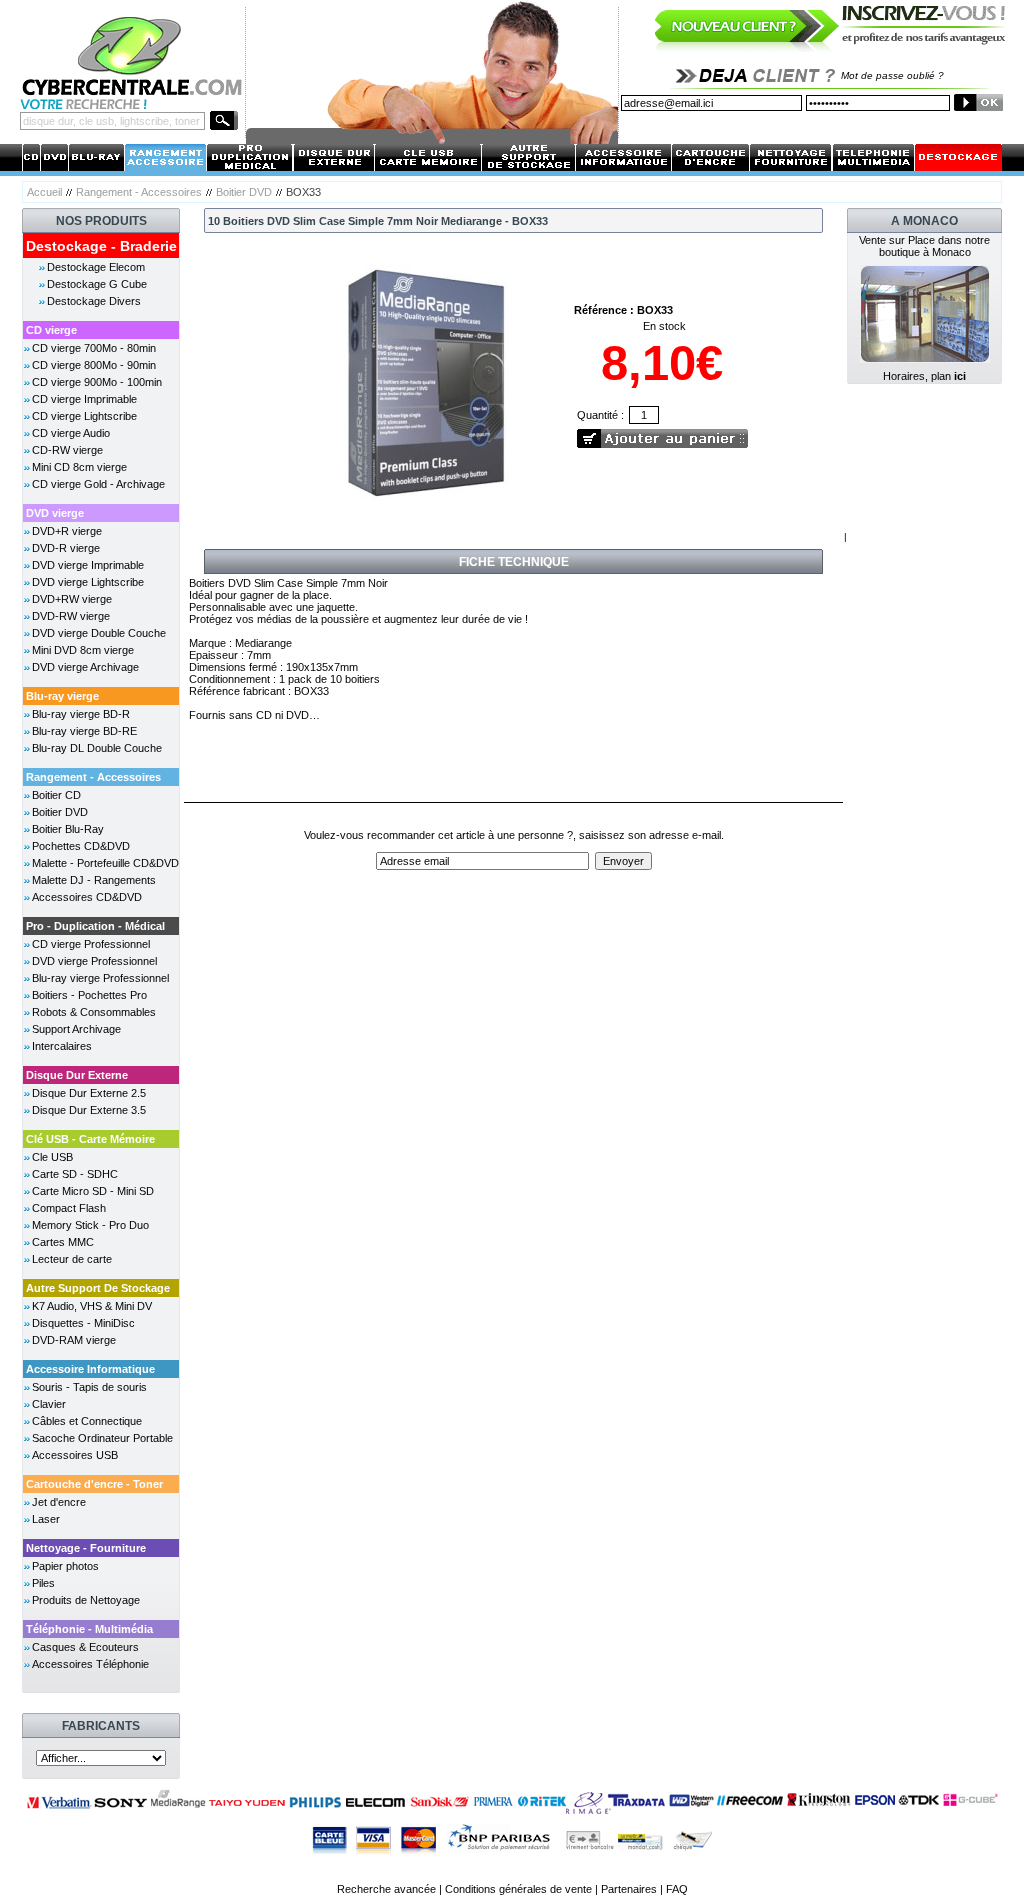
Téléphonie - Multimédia (89, 1629)
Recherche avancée (386, 1889)
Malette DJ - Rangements (94, 880)
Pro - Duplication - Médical (95, 926)
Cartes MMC (63, 1242)
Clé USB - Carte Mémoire (90, 1139)
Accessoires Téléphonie (90, 1664)
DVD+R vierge (67, 531)
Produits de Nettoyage (86, 1600)
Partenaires (629, 1889)
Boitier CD (56, 795)
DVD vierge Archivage (85, 667)
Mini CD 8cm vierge (79, 467)
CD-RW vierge (67, 450)
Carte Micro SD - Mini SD (93, 1191)
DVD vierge (55, 513)
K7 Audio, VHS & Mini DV (92, 1306)
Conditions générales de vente (518, 1889)
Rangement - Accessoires (139, 192)
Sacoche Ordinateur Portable (102, 1438)
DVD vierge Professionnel (94, 961)
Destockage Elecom (96, 267)
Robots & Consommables (94, 1012)
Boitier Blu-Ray (68, 829)
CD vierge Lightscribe (84, 416)
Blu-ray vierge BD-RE (84, 731)
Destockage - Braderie (101, 246)
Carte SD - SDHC (75, 1174)
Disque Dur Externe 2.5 (89, 1093)
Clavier (49, 1404)
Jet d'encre (59, 1502)
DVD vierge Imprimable (88, 565)
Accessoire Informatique (90, 1369)
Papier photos (65, 1566)
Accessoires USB (75, 1455)
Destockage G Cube (97, 284)
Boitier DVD (244, 192)
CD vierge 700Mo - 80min (94, 348)
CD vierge (51, 330)
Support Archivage (76, 1029)
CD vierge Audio (71, 433)
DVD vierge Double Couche (99, 633)
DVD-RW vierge (71, 616)
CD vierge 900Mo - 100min (97, 382)
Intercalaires (62, 1046)
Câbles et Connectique (87, 1421)
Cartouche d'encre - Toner (94, 1484)
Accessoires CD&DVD (87, 897)
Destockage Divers (94, 301)
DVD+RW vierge (72, 599)
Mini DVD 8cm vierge (83, 650)
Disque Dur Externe (77, 1075)
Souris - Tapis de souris (89, 1387)
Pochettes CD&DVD (81, 846)
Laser (46, 1519)
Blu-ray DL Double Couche (97, 748)
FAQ (677, 1889)
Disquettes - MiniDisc (83, 1323)
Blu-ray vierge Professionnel (100, 978)
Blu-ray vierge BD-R (81, 714)
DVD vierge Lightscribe (88, 582)
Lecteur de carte (72, 1259)
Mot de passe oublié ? (892, 75)
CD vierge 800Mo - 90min (94, 365)
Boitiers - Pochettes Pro (89, 995)
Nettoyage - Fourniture (86, 1548)
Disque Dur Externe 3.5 (89, 1110)
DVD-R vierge (66, 548)
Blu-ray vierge (62, 696)
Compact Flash (69, 1208)
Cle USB (52, 1157)
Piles (43, 1583)
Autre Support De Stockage (98, 1288)
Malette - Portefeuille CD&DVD (105, 863)
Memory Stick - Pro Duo (90, 1225)
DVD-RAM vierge (74, 1340)
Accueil (44, 192)
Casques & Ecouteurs (85, 1647)
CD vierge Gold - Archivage (98, 484)
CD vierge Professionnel (91, 944)
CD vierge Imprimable (84, 399)
